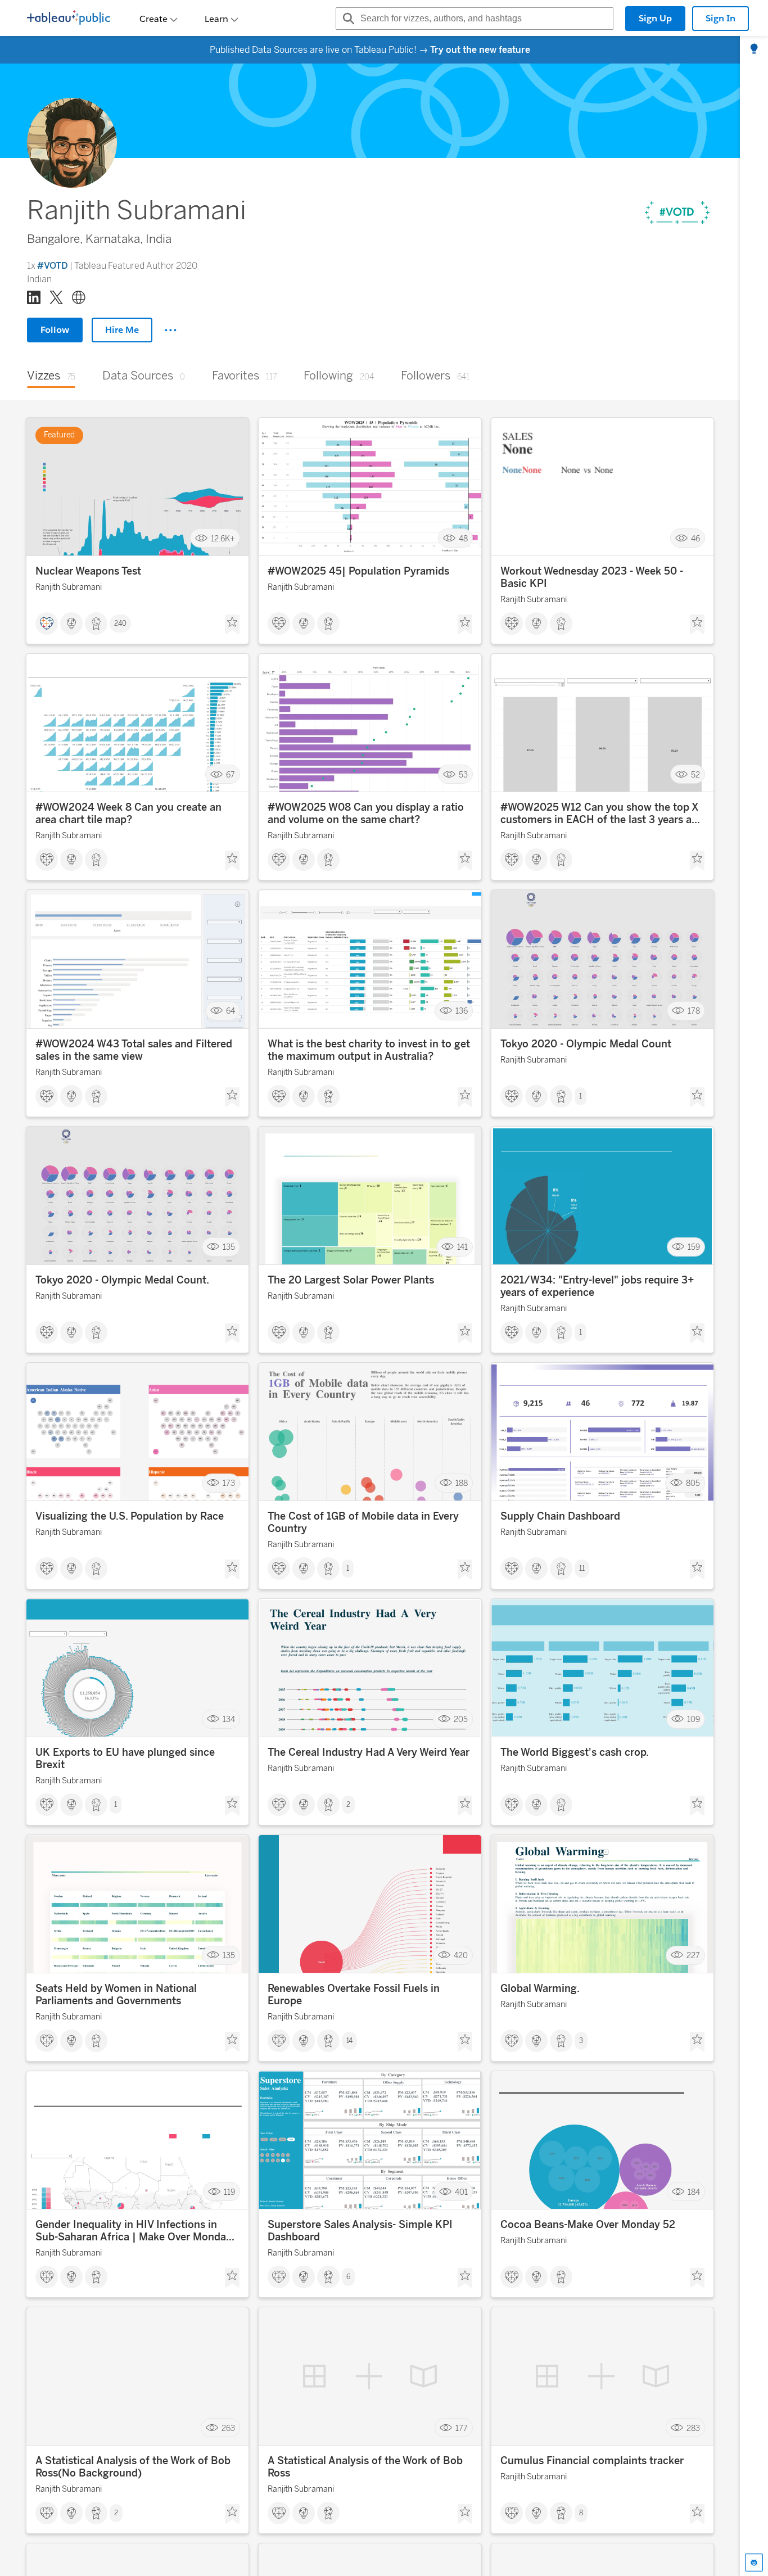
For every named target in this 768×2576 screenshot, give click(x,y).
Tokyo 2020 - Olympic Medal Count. (122, 1280)
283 (693, 2428)
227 (693, 1956)
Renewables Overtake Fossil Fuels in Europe (354, 1995)
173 (229, 1483)
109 (694, 1719)
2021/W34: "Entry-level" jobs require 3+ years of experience (597, 1286)
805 (693, 1483)
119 (229, 2192)
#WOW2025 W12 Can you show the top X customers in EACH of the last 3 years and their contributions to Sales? (602, 814)
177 (462, 2428)
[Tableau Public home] (69, 19)
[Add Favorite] (232, 625)
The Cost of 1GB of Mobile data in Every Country (363, 1522)
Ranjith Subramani (69, 587)
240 (120, 623)
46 (695, 538)
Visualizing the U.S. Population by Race (130, 1516)
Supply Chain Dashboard (560, 1516)
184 (694, 2192)
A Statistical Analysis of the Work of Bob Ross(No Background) (133, 2467)
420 (461, 1956)
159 (694, 1247)
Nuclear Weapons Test (88, 571)
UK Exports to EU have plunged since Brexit (125, 1759)
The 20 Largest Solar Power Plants (351, 1280)
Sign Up (655, 18)
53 (463, 774)
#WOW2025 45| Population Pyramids (358, 571)
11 (582, 1569)
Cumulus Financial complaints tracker (592, 2461)
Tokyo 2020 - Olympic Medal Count (586, 1044)
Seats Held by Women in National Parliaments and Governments (116, 1995)
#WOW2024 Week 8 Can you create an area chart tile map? (128, 814)
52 (695, 774)
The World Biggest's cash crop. (575, 1752)
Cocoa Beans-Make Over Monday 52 (588, 2225)
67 (231, 774)
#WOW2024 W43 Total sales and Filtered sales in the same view (134, 1050)
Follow (55, 330)
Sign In (720, 18)
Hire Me (122, 330)
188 (462, 1483)
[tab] (754, 49)
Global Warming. (540, 1989)
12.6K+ (223, 538)
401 (461, 2192)
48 (463, 538)
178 (694, 1011)
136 (462, 1011)
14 (349, 2041)
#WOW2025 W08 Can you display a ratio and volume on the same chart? (366, 814)
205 (461, 1719)
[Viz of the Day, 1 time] (677, 213)
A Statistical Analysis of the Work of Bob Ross (365, 2467)
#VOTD (53, 266)
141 (462, 1247)
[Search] (347, 19)
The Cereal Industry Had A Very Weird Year (369, 1752)
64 (231, 1011)
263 (228, 2428)
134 (229, 1719)
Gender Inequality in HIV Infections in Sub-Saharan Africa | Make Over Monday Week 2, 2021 (134, 2231)
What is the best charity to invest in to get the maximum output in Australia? (369, 1050)
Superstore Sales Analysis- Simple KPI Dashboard (360, 2231)
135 (229, 1247)
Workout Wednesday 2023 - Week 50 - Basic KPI (592, 577)
